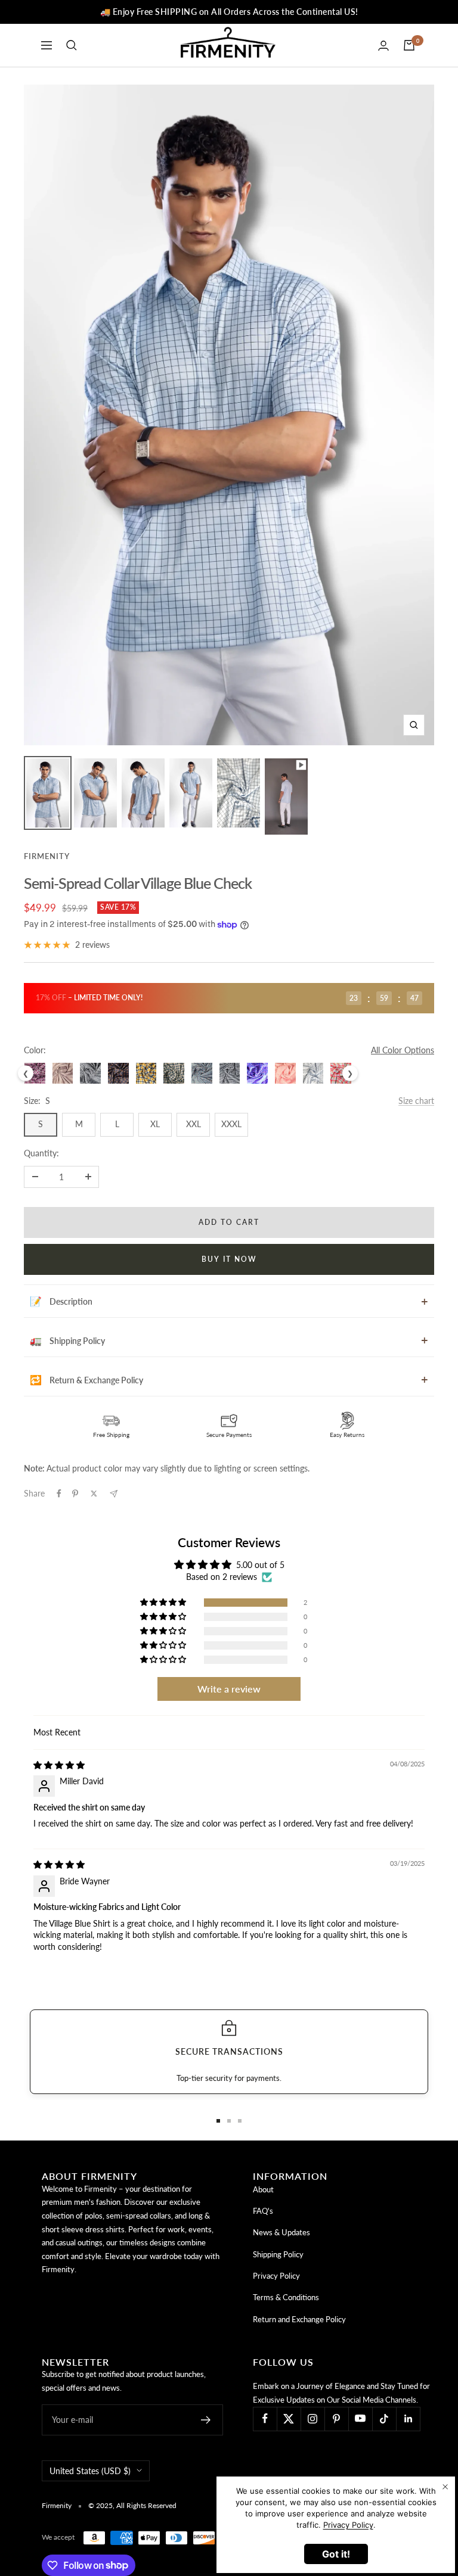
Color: (35, 1050)
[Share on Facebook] (59, 1494)
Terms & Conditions (286, 2297)
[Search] (72, 45)
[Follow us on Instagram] (312, 2419)
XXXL (231, 1124)
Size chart (416, 1101)
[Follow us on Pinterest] (336, 2419)
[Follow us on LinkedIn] (408, 2419)
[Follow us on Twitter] (289, 2419)
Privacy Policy (276, 2276)
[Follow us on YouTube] (360, 2419)
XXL (194, 1124)
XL (155, 1124)
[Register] (206, 2420)
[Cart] (409, 45)
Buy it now (229, 1259)
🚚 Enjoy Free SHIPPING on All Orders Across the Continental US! (229, 12)
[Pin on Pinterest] (75, 1494)
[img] (59, 1765)
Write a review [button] (229, 1689)
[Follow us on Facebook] (265, 2419)
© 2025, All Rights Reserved (132, 2505)
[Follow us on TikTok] (384, 2419)
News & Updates (281, 2232)
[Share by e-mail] (114, 1494)
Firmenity (47, 856)
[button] (164, 1603)
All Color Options (403, 1050)
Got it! (336, 2554)
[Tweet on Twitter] (94, 1494)
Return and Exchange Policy (299, 2319)
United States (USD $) (90, 2471)
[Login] (383, 46)
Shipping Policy (278, 2254)
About (263, 2189)
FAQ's (263, 2211)
